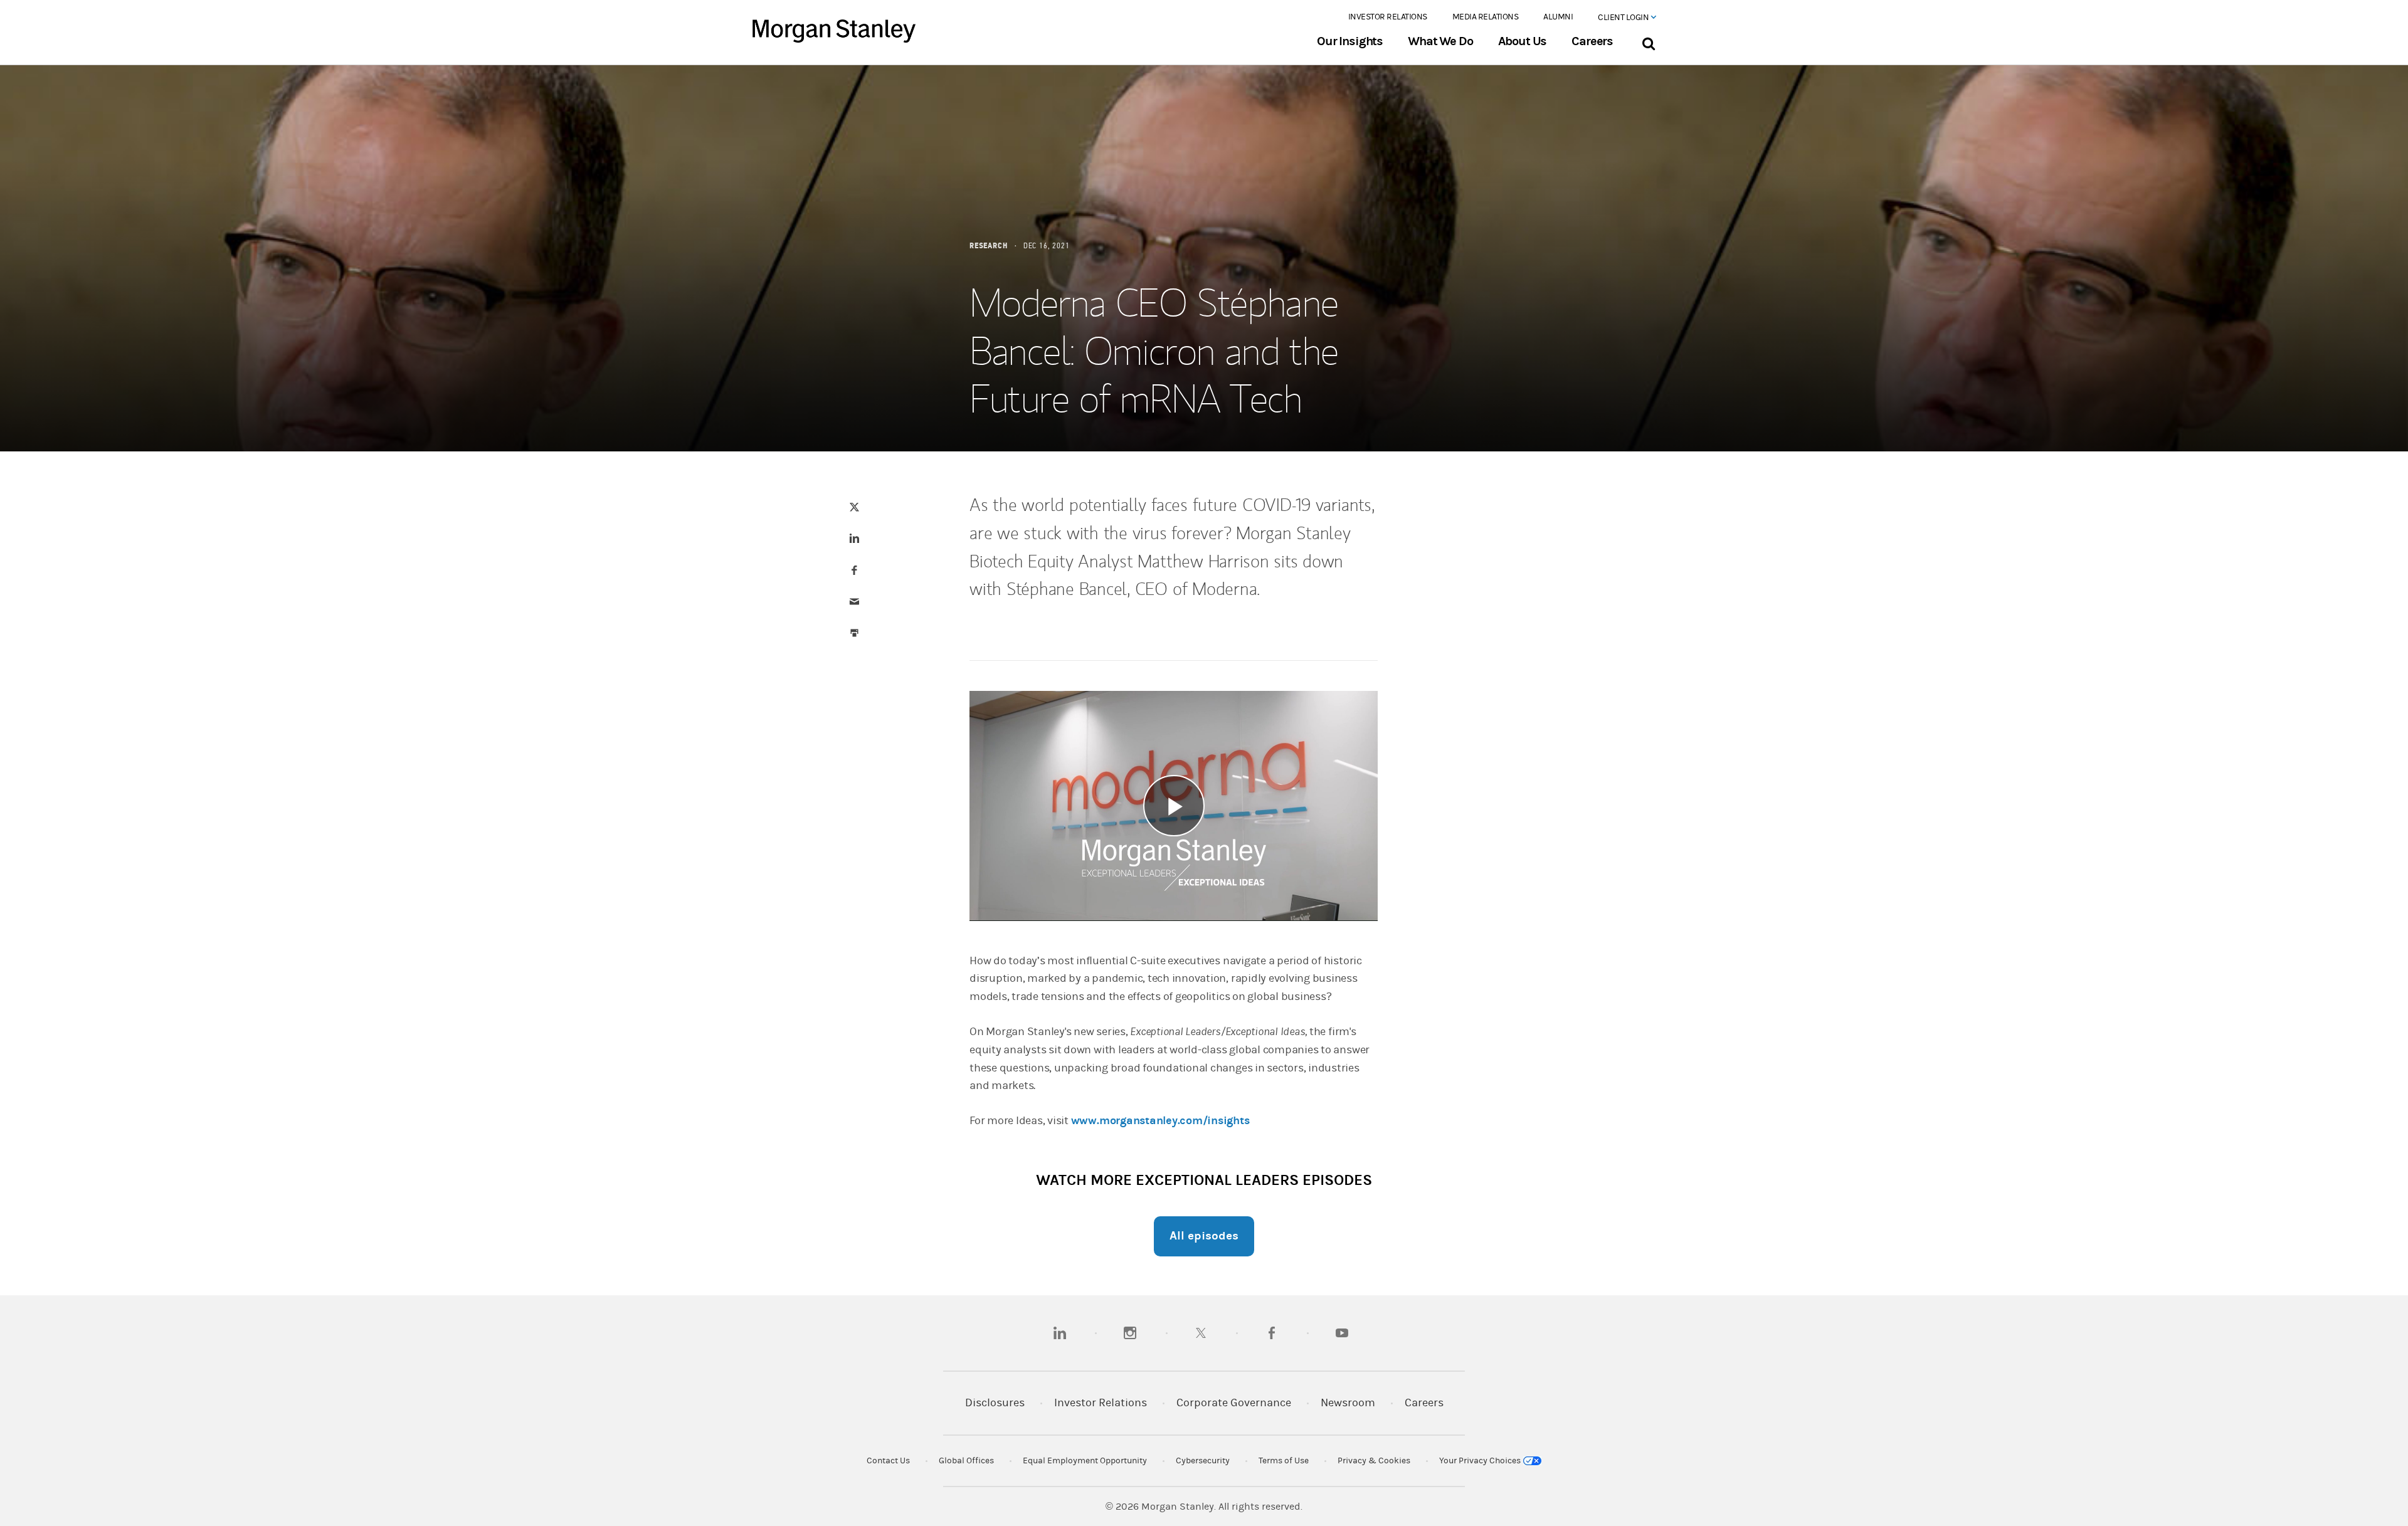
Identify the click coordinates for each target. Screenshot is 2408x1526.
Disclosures (995, 1403)
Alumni (1558, 17)
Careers (1592, 41)
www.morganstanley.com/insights (1160, 1121)
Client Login (1624, 18)
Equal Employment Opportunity (1085, 1461)
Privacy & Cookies (1374, 1461)
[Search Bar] (1648, 41)
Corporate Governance (1234, 1403)
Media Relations (1486, 17)
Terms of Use (1284, 1461)
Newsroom (1348, 1403)
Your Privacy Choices (1481, 1461)
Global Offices (966, 1461)
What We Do (1440, 41)
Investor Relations (1388, 17)
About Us (1523, 41)
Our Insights (1350, 41)
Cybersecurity (1203, 1461)
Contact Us (888, 1461)
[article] (1204, 678)
